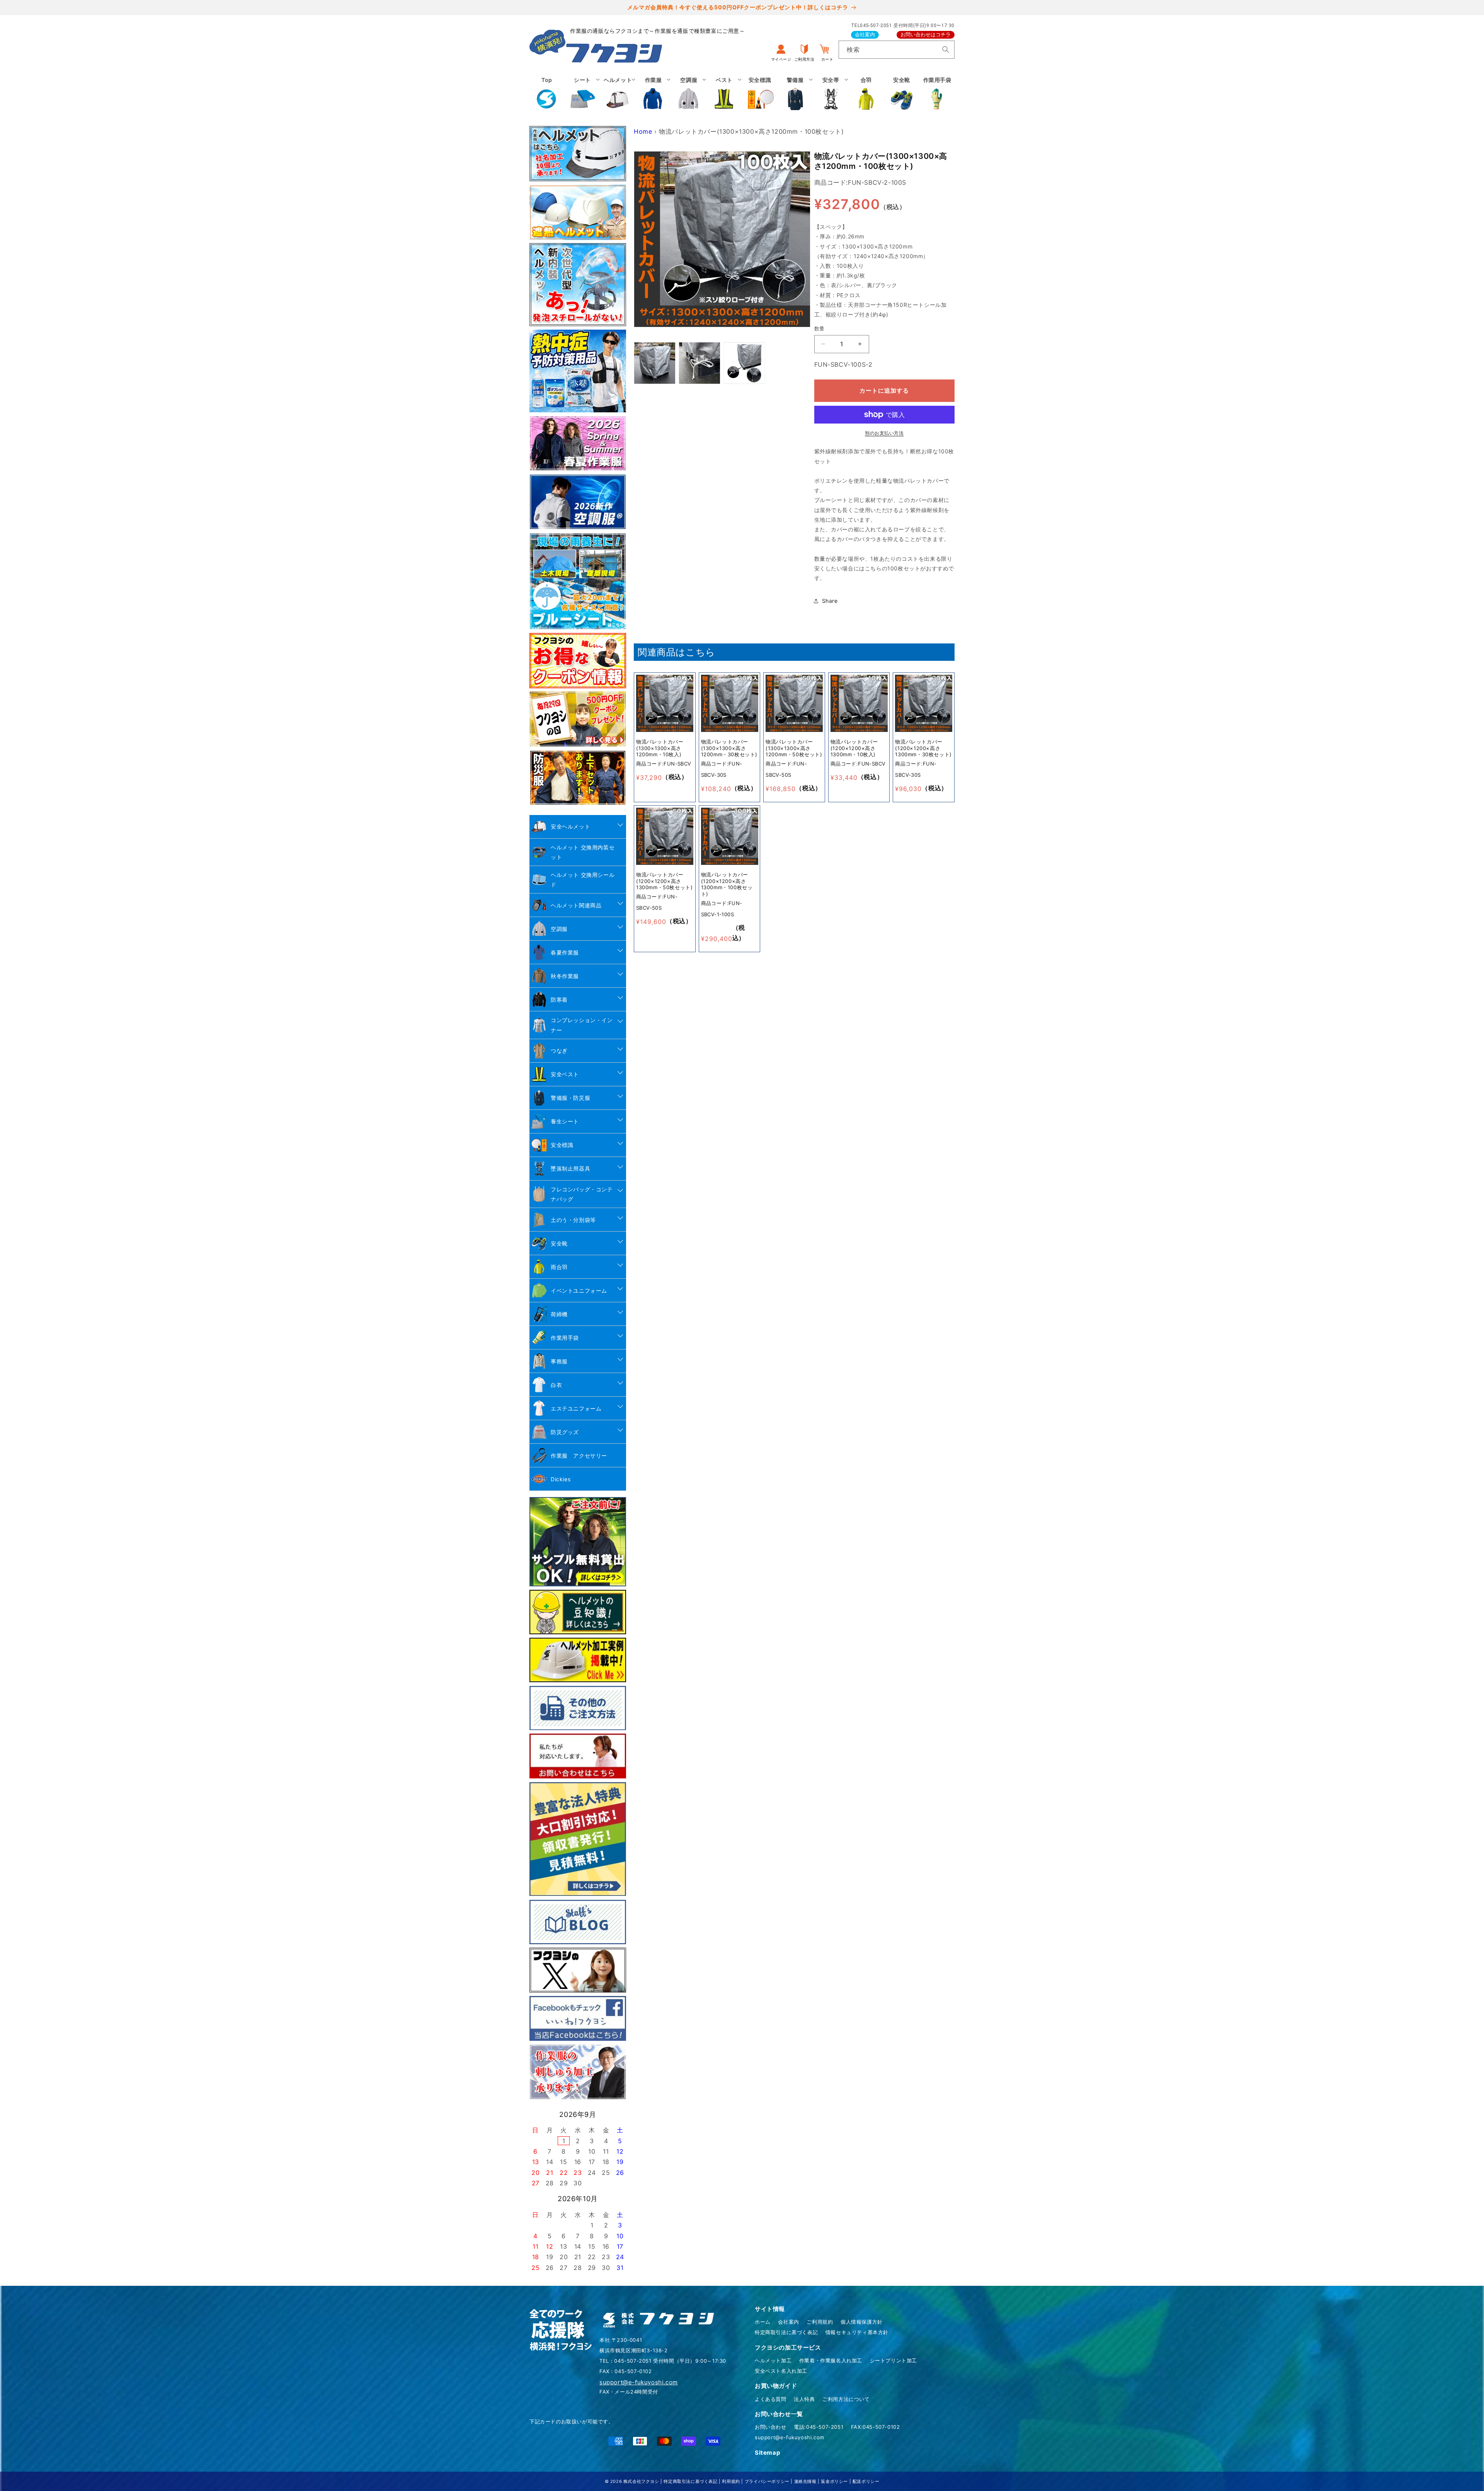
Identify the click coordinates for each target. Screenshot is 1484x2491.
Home (643, 131)
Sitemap (767, 2453)
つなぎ (559, 1051)
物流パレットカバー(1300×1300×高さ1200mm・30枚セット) (729, 748)
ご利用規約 (820, 2322)
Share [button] (830, 601)
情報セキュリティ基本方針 (857, 2332)
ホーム (763, 2322)
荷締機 (559, 1314)
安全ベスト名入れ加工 (781, 2371)
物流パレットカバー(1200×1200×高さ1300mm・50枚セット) (664, 881)
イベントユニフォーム (579, 1291)
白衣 (556, 1385)
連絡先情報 (805, 2481)
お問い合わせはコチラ (926, 35)
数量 (819, 328)
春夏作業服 (565, 952)
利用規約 (731, 2481)
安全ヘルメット (570, 826)
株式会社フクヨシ (641, 2481)
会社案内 (865, 35)
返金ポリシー (834, 2481)
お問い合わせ (771, 2427)
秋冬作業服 (565, 976)
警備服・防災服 (570, 1098)
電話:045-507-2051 (819, 2427)
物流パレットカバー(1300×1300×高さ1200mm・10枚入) (660, 748)
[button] (582, 94)
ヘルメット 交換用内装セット (583, 852)
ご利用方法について (846, 2399)
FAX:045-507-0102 (876, 2427)
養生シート (565, 1121)
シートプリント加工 (893, 2360)
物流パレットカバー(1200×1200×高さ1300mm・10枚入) (854, 748)
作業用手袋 (565, 1338)
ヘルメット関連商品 (576, 905)
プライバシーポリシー (767, 2481)
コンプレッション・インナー (582, 1025)
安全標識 (562, 1145)
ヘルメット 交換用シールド (583, 880)
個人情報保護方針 (862, 2322)
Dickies (561, 1479)
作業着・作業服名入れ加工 (831, 2360)
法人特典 (804, 2399)
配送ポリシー (866, 2481)
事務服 (559, 1361)
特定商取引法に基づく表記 (786, 2332)
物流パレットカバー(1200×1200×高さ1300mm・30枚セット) (923, 748)
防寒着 (559, 1000)
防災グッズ (565, 1432)
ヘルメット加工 (773, 2360)
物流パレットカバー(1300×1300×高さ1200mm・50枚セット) (794, 748)
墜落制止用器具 (570, 1168)
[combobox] (897, 50)
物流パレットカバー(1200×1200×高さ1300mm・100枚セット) (727, 884)
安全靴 (559, 1243)
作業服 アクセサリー (579, 1456)
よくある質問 (771, 2399)
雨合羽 (559, 1267)
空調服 (559, 929)
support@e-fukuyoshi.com (790, 2437)
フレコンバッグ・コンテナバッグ (582, 1194)
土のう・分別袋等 (573, 1220)
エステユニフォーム (576, 1408)
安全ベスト (565, 1074)
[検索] (946, 49)
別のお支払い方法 (884, 433)
